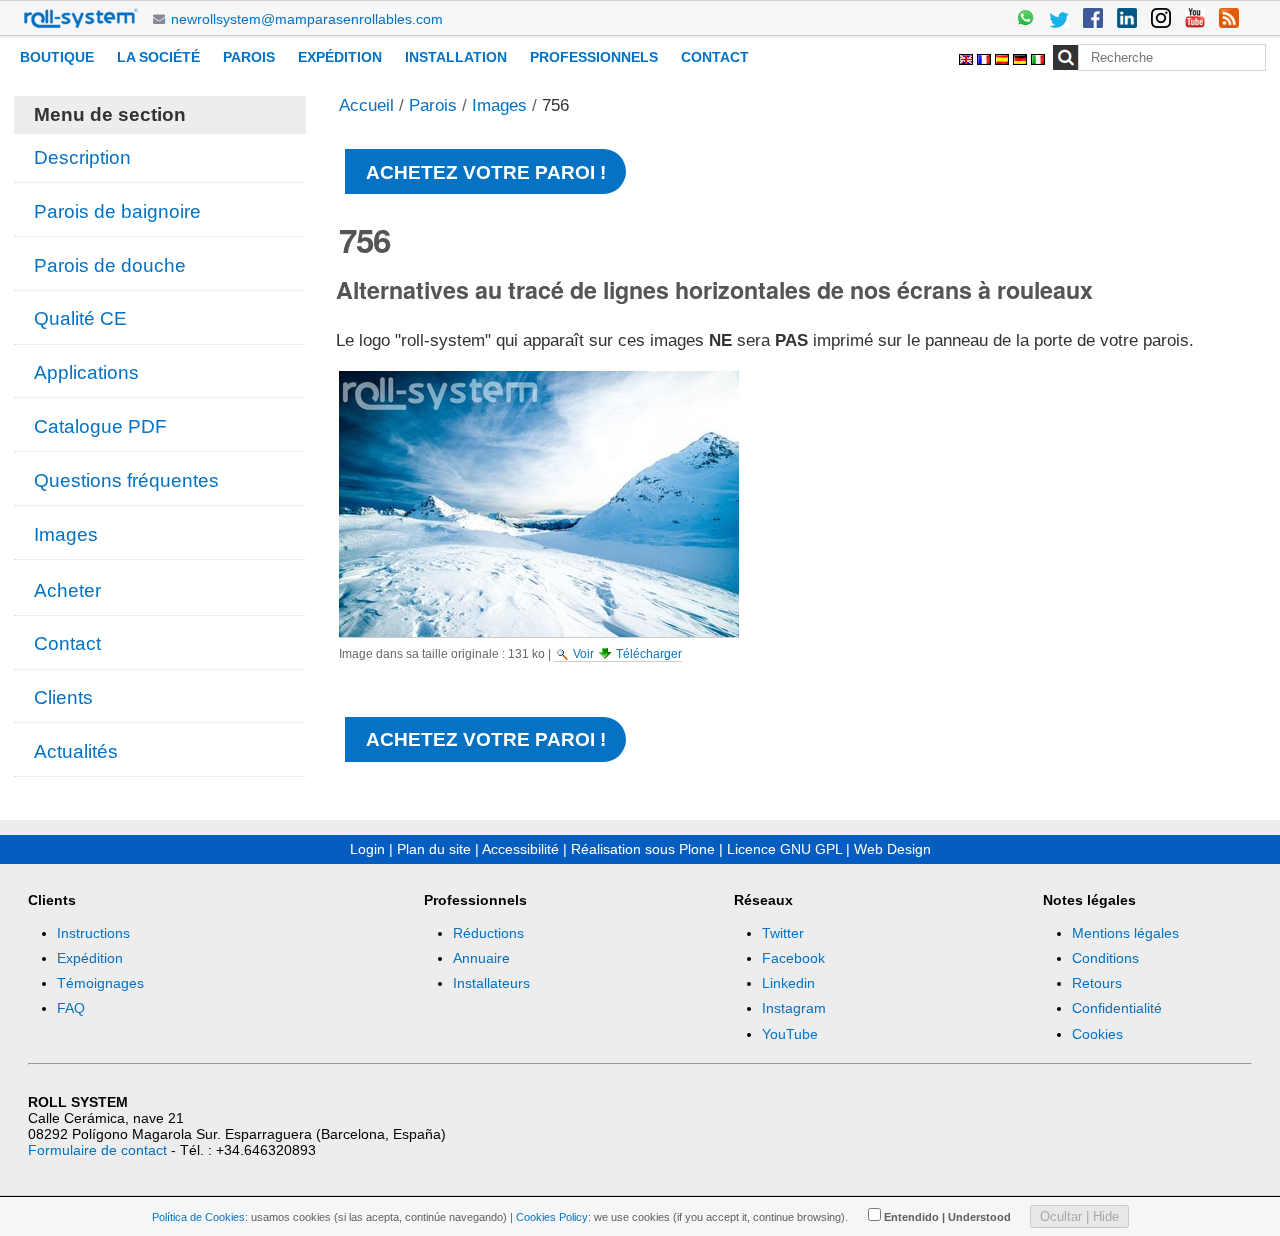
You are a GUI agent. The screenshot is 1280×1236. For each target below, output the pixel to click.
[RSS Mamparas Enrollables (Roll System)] (1229, 20)
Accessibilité (520, 849)
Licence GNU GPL (784, 849)
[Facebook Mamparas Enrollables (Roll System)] (1093, 20)
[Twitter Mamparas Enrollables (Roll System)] (1059, 20)
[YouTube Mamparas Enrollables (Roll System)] (1195, 20)
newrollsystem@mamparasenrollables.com (307, 19)
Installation (456, 57)
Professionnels (594, 57)
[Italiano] (1038, 56)
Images (499, 105)
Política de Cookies (198, 1217)
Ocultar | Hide (1079, 1216)
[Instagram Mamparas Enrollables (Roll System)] (1161, 20)
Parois (249, 57)
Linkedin (788, 983)
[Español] (1004, 56)
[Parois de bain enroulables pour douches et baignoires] (81, 18)
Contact (715, 57)
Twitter (783, 933)
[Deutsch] (1022, 56)
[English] (968, 56)
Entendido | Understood (947, 1217)
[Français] (986, 56)
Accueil (366, 105)
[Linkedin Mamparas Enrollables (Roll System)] (1127, 20)
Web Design (892, 849)
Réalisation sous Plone (643, 849)
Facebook (793, 958)
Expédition (340, 57)
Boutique (57, 57)
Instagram (794, 1008)
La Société (158, 57)
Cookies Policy (552, 1217)
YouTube (790, 1034)
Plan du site (434, 849)
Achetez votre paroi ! (486, 172)
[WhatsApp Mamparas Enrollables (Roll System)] (1025, 20)
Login (367, 849)
